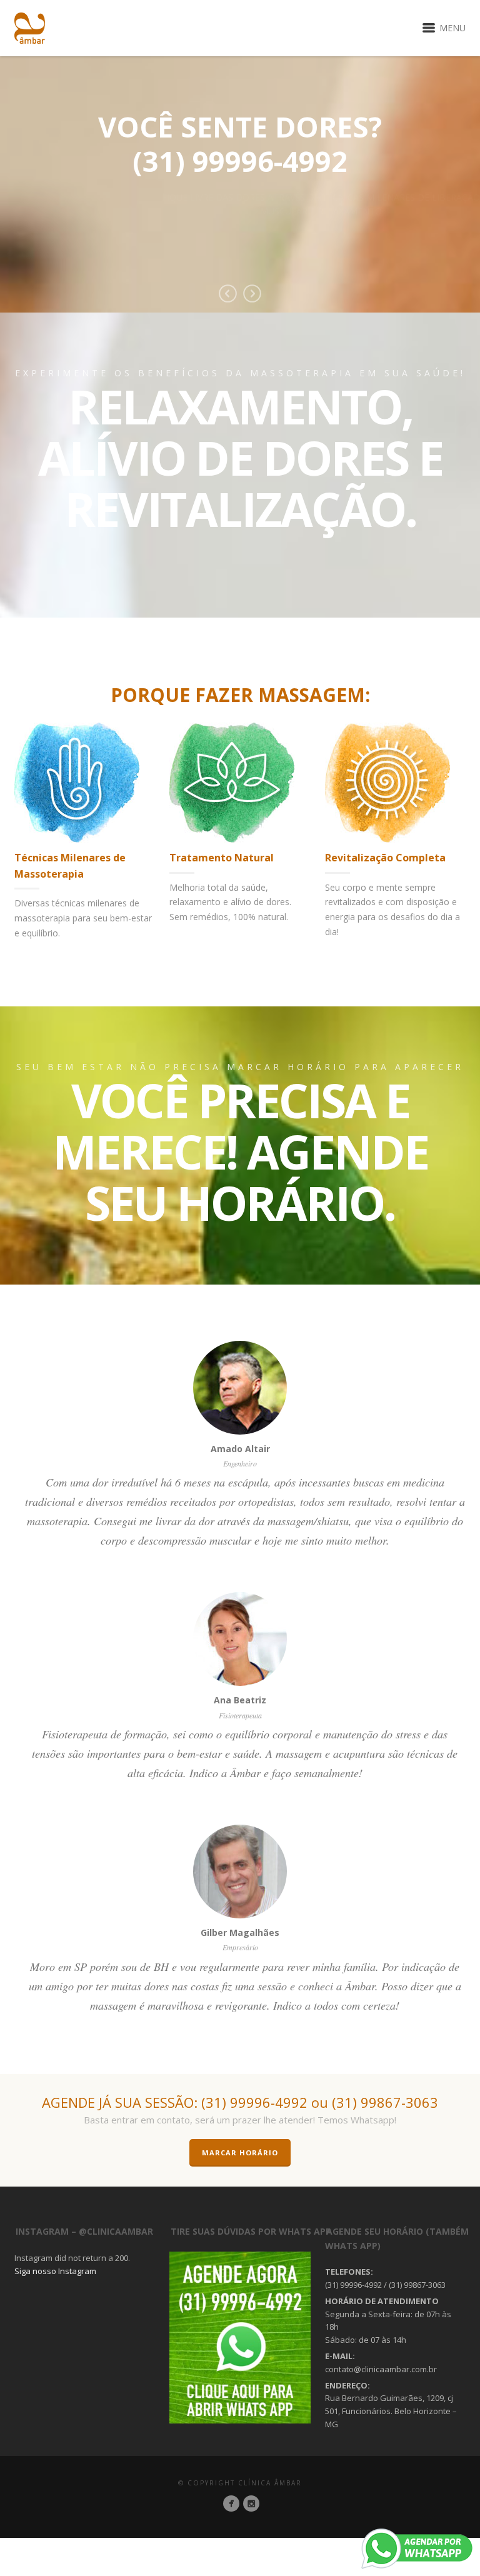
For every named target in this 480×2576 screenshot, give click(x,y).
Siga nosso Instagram (55, 2271)
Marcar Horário (240, 2153)
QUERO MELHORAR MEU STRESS (319, 250)
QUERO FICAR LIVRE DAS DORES (159, 250)
